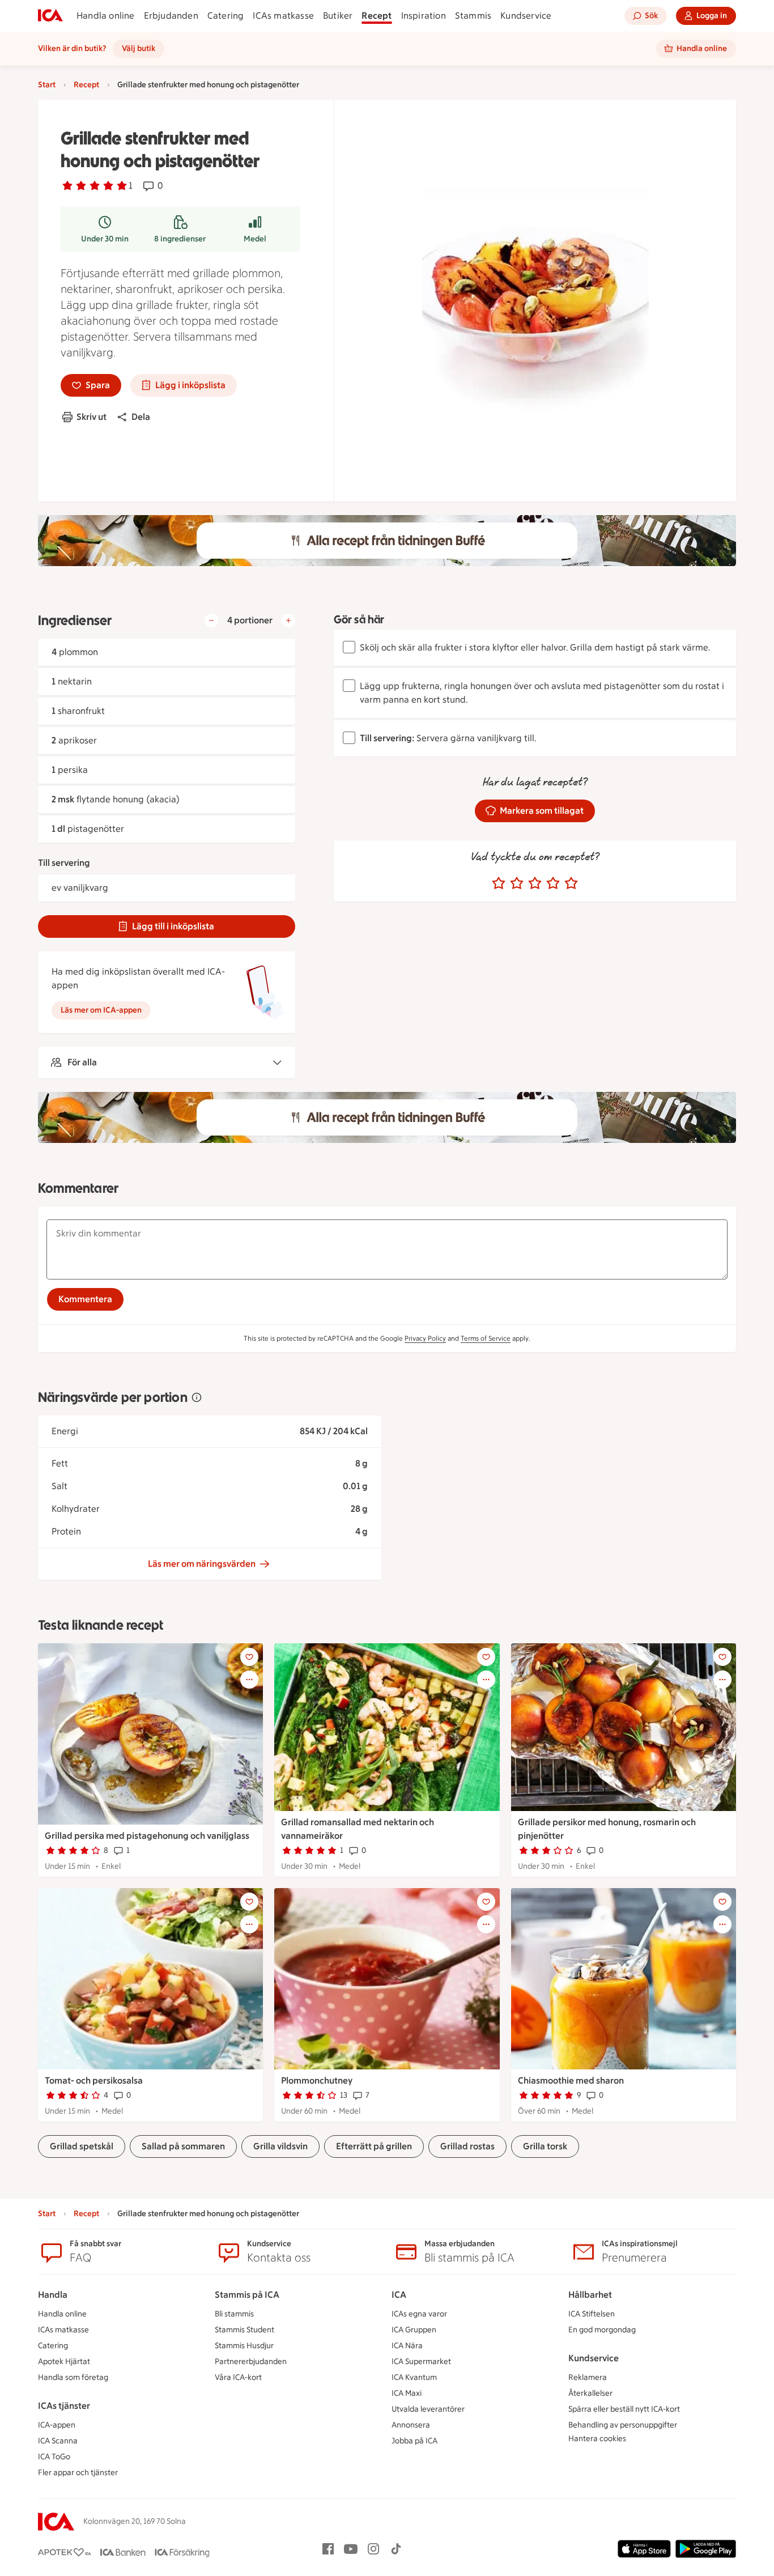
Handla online (106, 16)
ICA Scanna (58, 2441)
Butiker (338, 16)
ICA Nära (407, 2346)
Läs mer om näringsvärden (202, 1564)
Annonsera (411, 2425)
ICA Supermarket (421, 2362)
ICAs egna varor (419, 2314)
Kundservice (526, 16)
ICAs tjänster (64, 2406)
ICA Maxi (407, 2393)
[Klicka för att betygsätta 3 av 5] (535, 883)
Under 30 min (105, 239)
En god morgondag (602, 2330)
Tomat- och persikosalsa (94, 2080)
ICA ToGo (54, 2457)
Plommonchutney (317, 2080)
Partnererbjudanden (251, 2362)
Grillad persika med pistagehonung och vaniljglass (147, 1836)
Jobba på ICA (414, 2441)
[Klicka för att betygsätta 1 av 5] (499, 883)
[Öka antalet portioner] (288, 620)
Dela (141, 417)
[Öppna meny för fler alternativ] (249, 1680)
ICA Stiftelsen (592, 2314)
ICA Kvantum (414, 2377)
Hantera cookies (597, 2439)
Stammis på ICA (247, 2295)
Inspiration (424, 16)
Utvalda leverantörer (428, 2409)
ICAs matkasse (283, 16)
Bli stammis (234, 2314)
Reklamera (588, 2377)
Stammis (473, 16)
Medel (255, 239)
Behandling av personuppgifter (623, 2425)
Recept (377, 16)
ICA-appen (57, 2425)
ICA (399, 2295)
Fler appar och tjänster (78, 2473)
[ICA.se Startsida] (50, 16)
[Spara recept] (249, 1657)
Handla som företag (73, 2377)
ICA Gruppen (414, 2330)
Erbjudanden (171, 16)
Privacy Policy (425, 1338)
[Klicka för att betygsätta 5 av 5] (571, 883)
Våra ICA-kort (238, 2377)
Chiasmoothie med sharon (571, 2080)
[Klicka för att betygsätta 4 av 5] (553, 883)
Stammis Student (244, 2330)
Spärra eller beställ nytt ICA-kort (624, 2409)
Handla (53, 2295)
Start (47, 85)
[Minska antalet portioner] (211, 620)
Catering (226, 16)
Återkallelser (590, 2393)
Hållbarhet (590, 2295)
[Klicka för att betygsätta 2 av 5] (517, 883)
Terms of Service (486, 1338)
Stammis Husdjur (244, 2346)
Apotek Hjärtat (64, 2362)
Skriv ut (92, 417)
